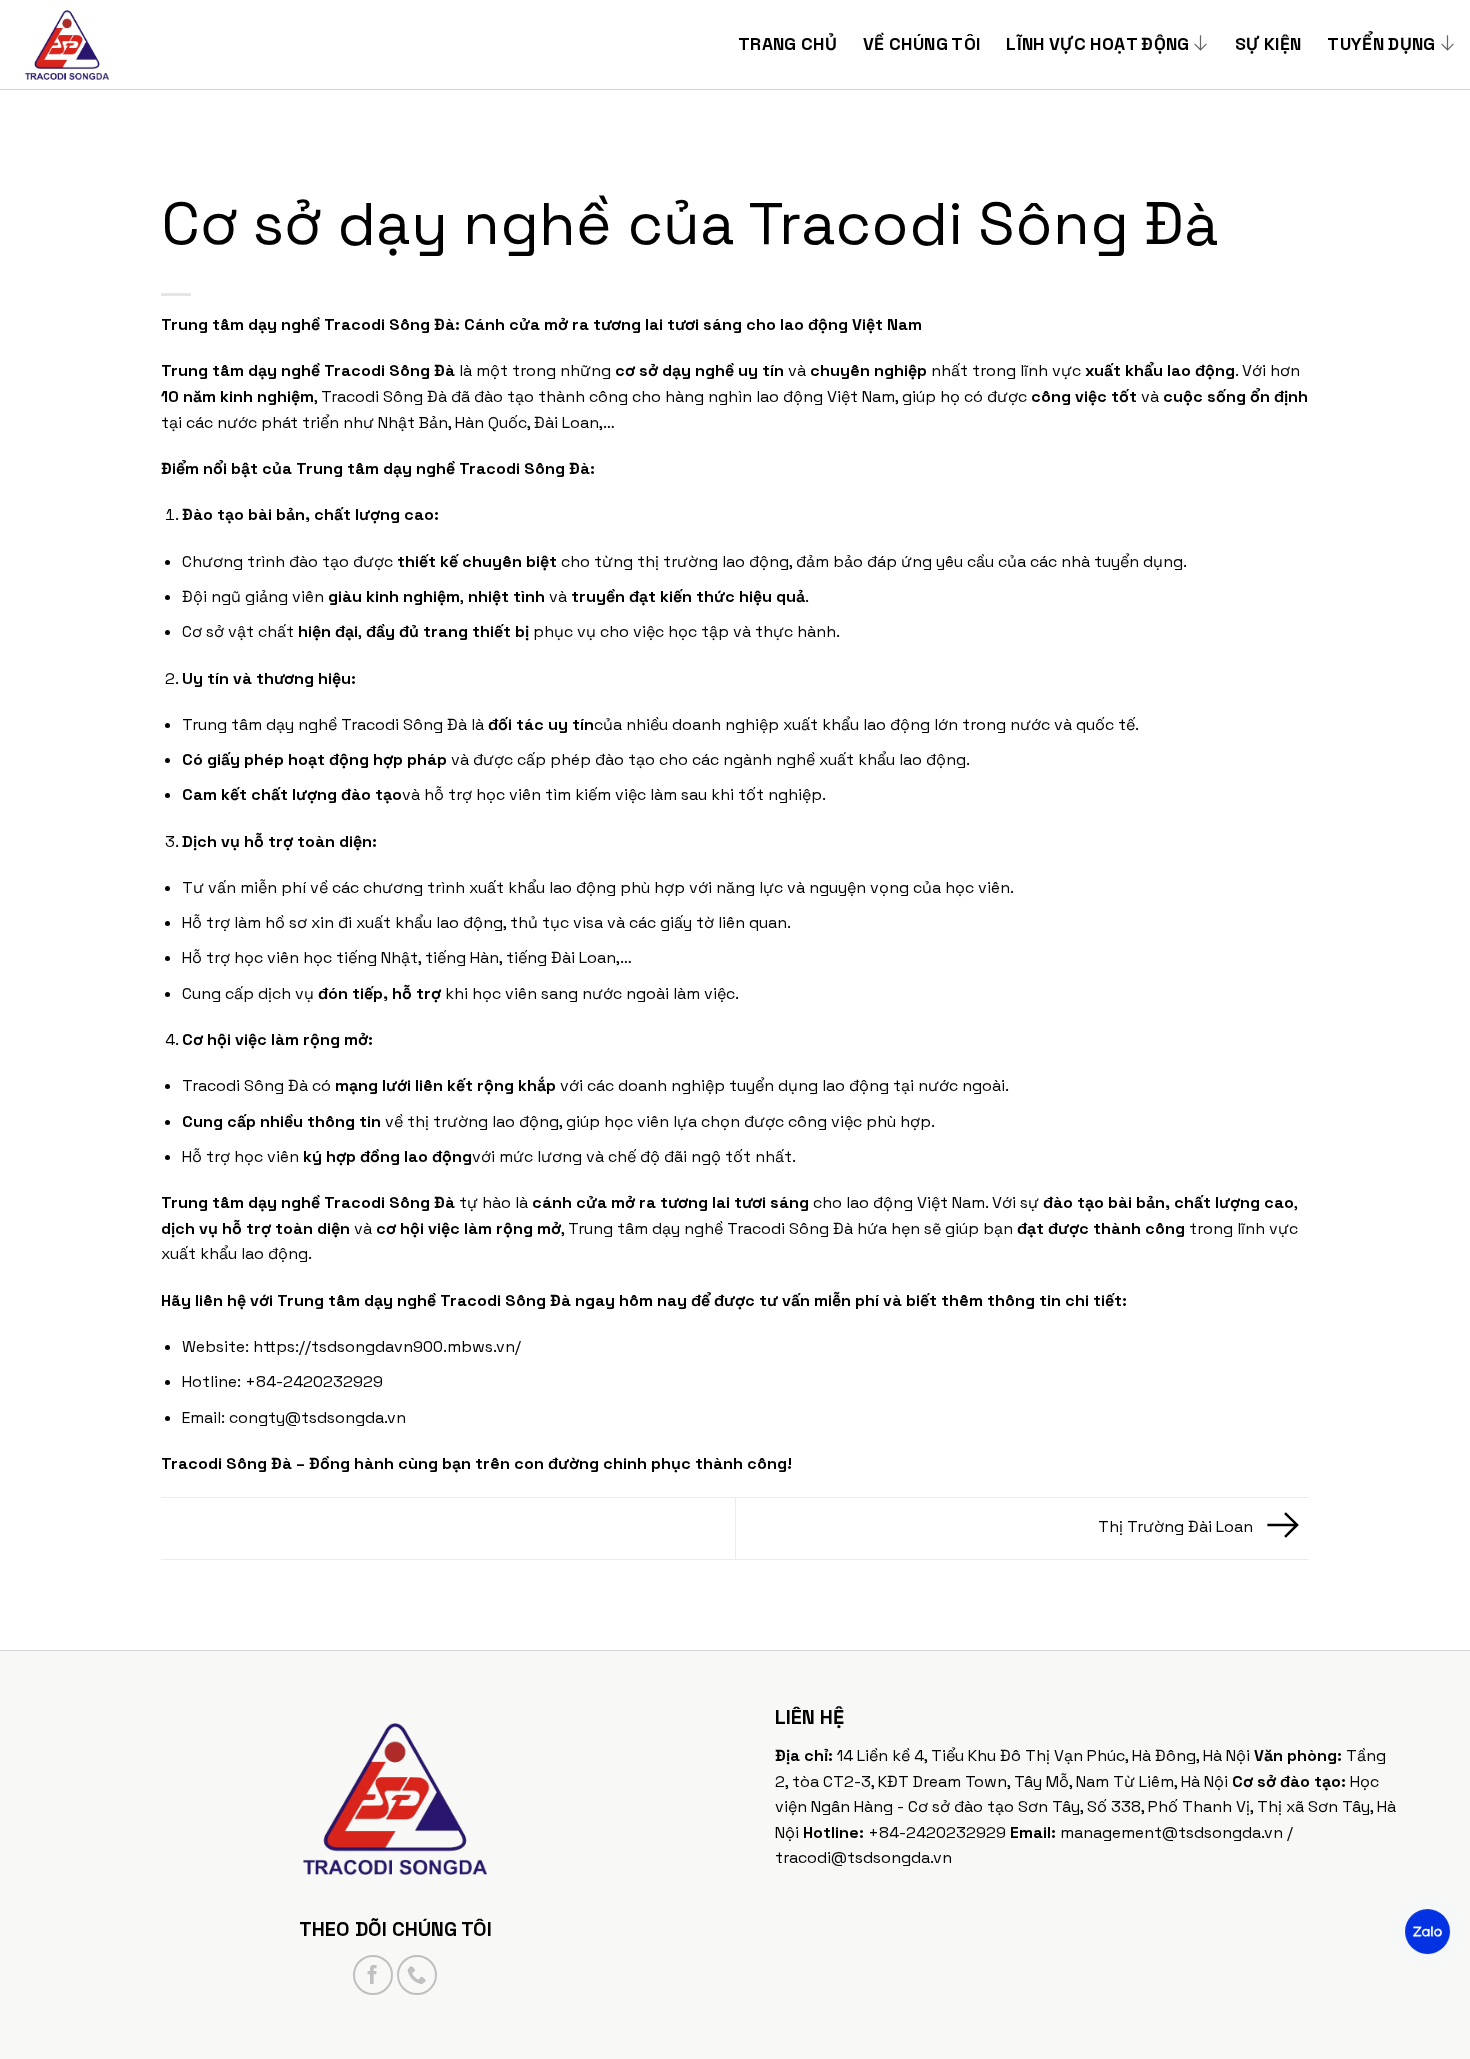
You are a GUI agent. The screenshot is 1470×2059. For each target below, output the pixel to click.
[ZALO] (1427, 1931)
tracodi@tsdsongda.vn (863, 1857)
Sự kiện (1268, 44)
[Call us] (417, 1975)
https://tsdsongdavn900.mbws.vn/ (387, 1346)
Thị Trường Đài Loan (1177, 1527)
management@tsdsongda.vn (1171, 1832)
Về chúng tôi (921, 44)
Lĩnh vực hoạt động (1097, 44)
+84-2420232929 (937, 1832)
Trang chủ (787, 44)
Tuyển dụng (1381, 44)
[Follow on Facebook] (373, 1975)
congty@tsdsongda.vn (317, 1417)
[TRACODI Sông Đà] (115, 45)
